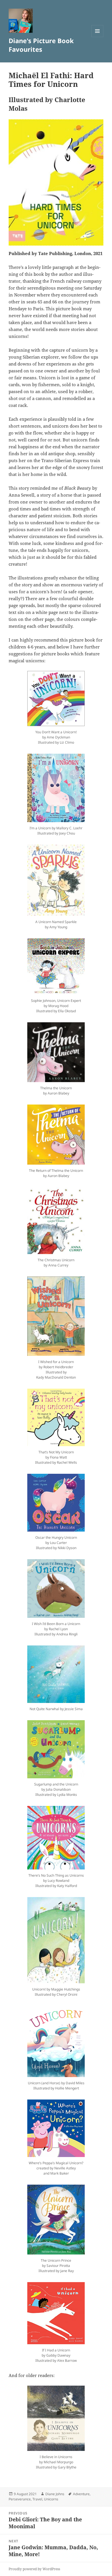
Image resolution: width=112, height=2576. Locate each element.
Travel (37, 2499)
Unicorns (51, 2499)
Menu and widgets (97, 37)
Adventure (81, 2494)
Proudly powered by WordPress (34, 2569)
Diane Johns (55, 2494)
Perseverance (20, 2499)
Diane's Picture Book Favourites (41, 45)
